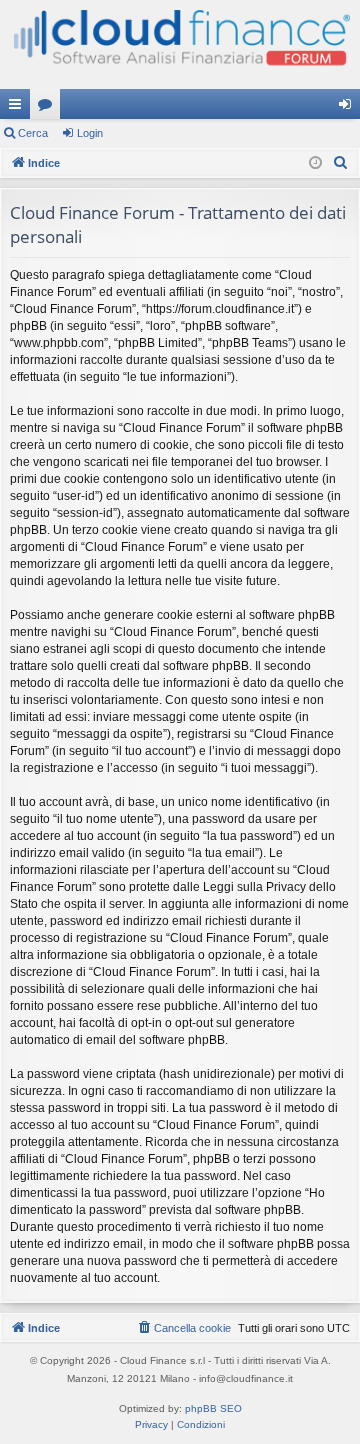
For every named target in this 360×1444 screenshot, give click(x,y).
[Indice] (180, 44)
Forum (49, 108)
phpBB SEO (213, 1408)
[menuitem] (341, 163)
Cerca (33, 133)
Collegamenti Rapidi (19, 108)
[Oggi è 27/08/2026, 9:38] (315, 163)
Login (90, 133)
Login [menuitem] (349, 108)
